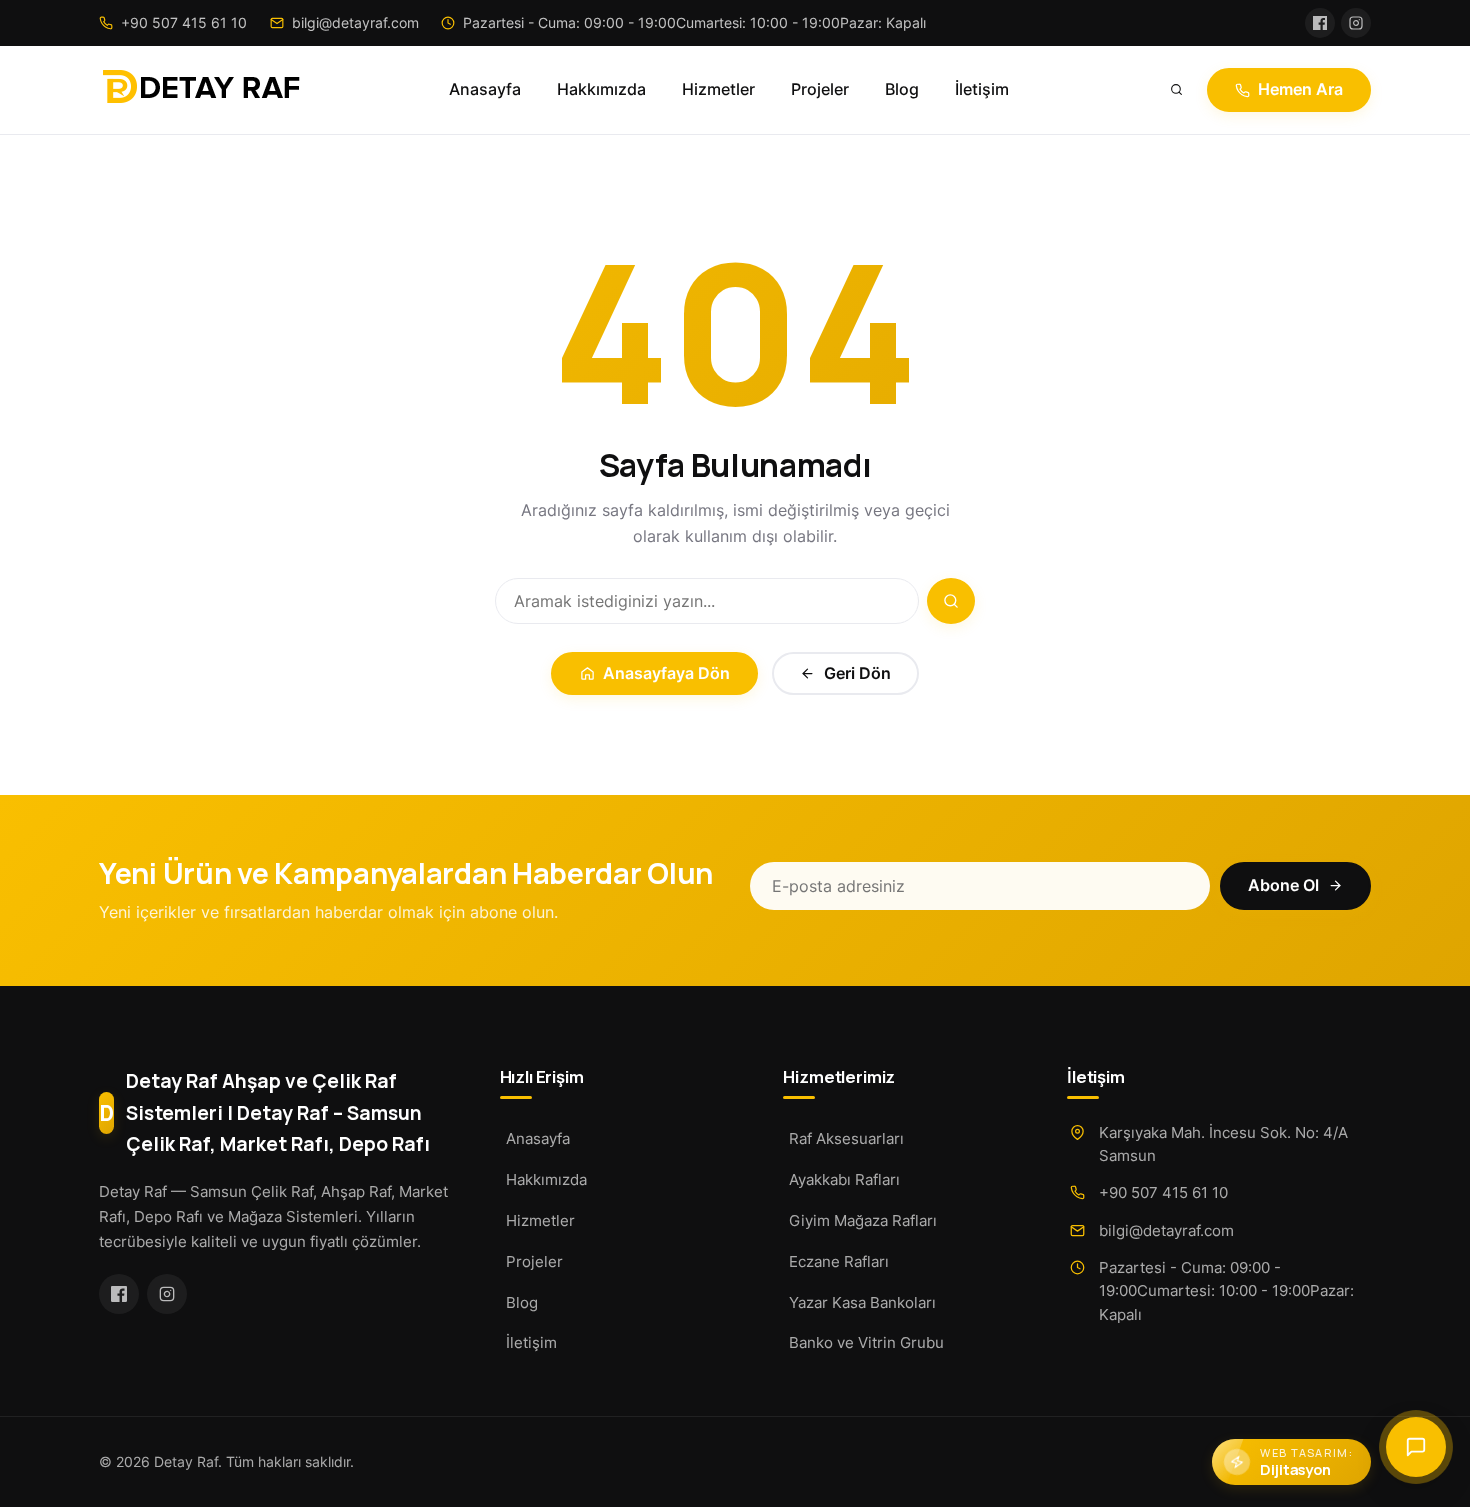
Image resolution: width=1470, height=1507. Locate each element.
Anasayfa (485, 89)
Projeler (820, 89)
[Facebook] (1320, 23)
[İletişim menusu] (1416, 1447)
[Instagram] (1356, 23)
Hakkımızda (601, 89)
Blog (902, 89)
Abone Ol (1283, 885)
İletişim (982, 89)
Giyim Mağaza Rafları (863, 1220)
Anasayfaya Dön (666, 673)
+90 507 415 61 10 (1163, 1192)
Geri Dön (857, 673)
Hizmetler (718, 89)
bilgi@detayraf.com (1166, 1230)
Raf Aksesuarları (846, 1138)
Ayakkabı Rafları (844, 1179)
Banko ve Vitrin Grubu (866, 1342)
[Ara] (1177, 90)
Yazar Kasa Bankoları (862, 1302)
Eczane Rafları (839, 1261)
